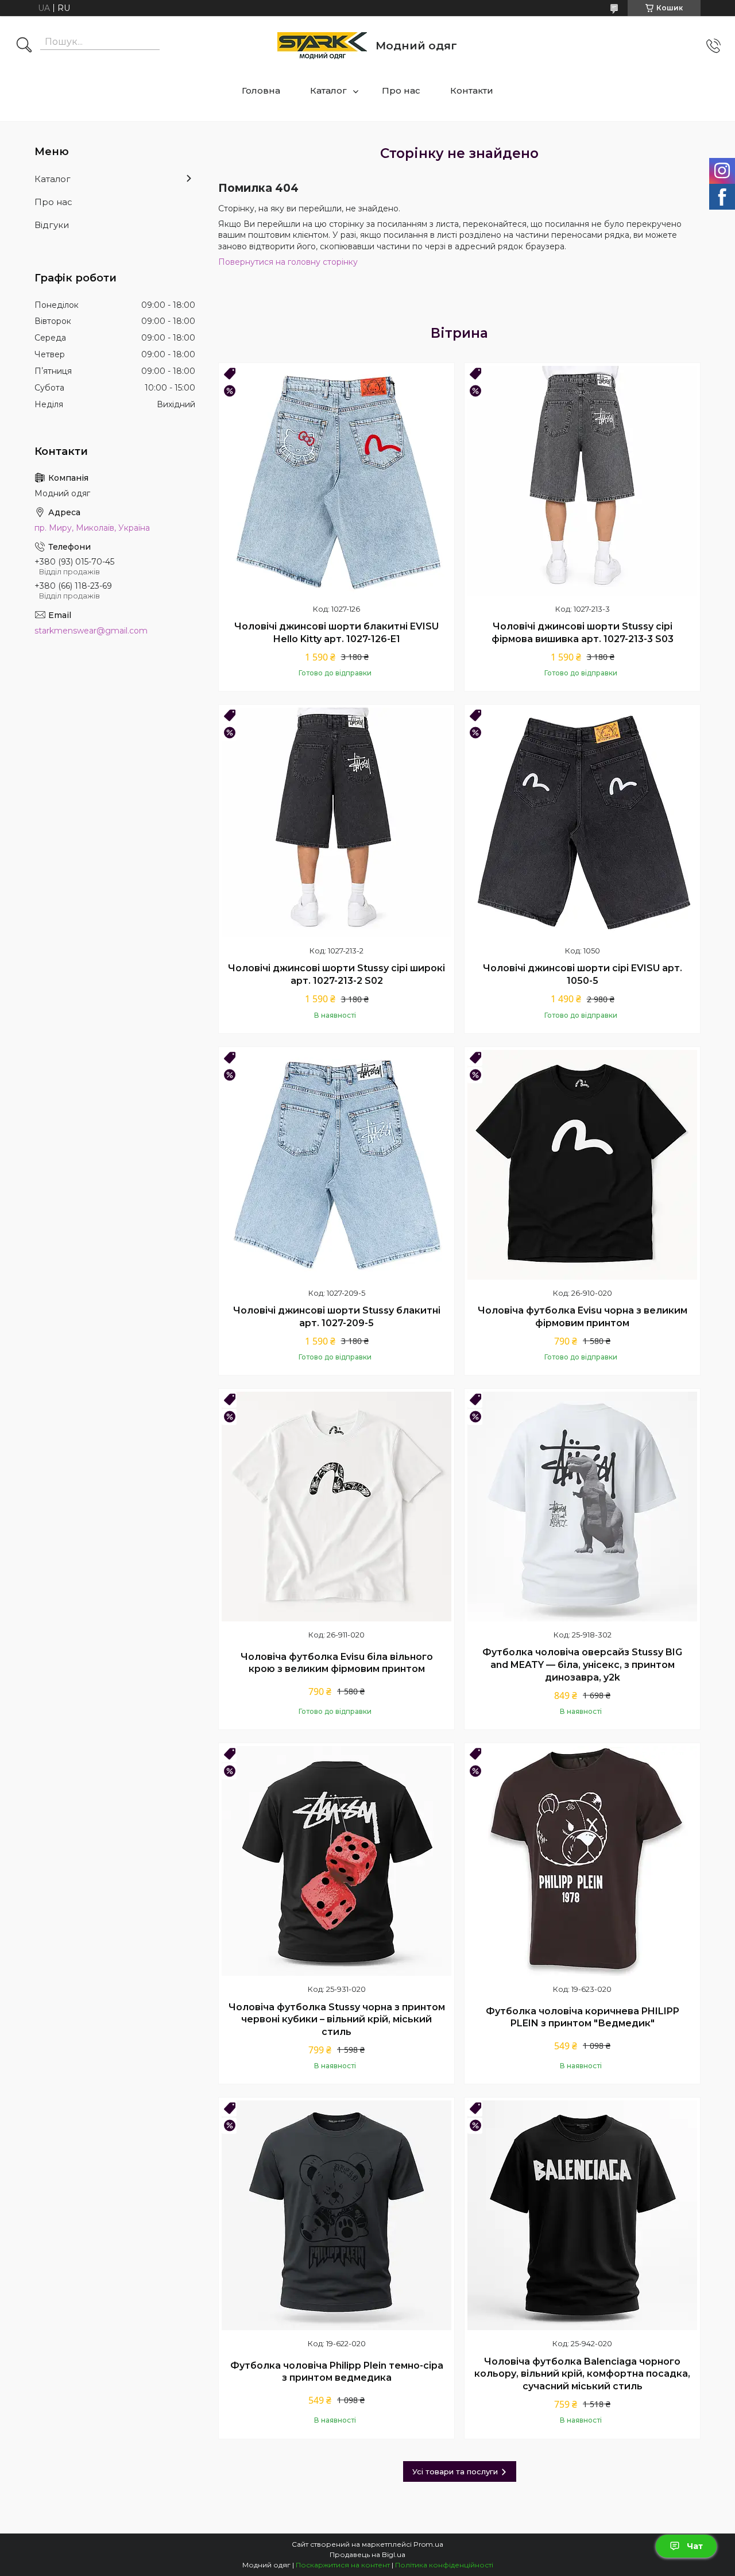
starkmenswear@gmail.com (91, 631)
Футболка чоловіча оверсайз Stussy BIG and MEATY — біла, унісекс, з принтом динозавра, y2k (582, 1664)
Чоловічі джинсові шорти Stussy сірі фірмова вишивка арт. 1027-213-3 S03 (583, 633)
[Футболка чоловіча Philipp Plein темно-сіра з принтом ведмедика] (336, 2215)
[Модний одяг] (322, 46)
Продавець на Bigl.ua (367, 2554)
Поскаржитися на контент (343, 2565)
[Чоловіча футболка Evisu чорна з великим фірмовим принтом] (582, 1165)
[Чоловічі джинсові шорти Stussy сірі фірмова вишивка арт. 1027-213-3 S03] (582, 481)
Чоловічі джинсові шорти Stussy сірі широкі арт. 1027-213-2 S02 (336, 974)
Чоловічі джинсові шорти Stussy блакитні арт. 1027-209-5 (337, 1317)
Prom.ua (428, 2544)
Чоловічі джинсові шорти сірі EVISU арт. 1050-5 (583, 974)
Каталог (328, 90)
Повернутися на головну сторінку (288, 262)
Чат (695, 2546)
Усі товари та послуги (455, 2471)
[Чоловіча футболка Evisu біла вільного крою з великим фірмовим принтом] (336, 1507)
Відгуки (52, 225)
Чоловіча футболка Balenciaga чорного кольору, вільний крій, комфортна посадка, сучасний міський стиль (582, 2374)
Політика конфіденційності (444, 2565)
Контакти (472, 90)
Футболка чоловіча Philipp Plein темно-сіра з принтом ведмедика (337, 2372)
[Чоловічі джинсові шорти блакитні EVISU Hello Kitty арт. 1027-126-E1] (336, 481)
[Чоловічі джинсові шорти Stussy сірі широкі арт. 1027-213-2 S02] (336, 822)
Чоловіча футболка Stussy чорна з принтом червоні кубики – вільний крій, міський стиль (337, 2019)
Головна (261, 90)
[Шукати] (24, 46)
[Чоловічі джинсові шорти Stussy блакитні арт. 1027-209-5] (336, 1165)
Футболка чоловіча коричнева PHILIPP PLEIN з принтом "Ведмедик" (583, 2017)
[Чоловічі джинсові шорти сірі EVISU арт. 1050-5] (582, 822)
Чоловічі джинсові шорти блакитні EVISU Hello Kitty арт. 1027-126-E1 (336, 633)
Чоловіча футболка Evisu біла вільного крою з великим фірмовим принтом (337, 1663)
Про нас (401, 90)
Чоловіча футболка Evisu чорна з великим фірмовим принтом (583, 1317)
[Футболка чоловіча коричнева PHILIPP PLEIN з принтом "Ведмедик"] (582, 1861)
